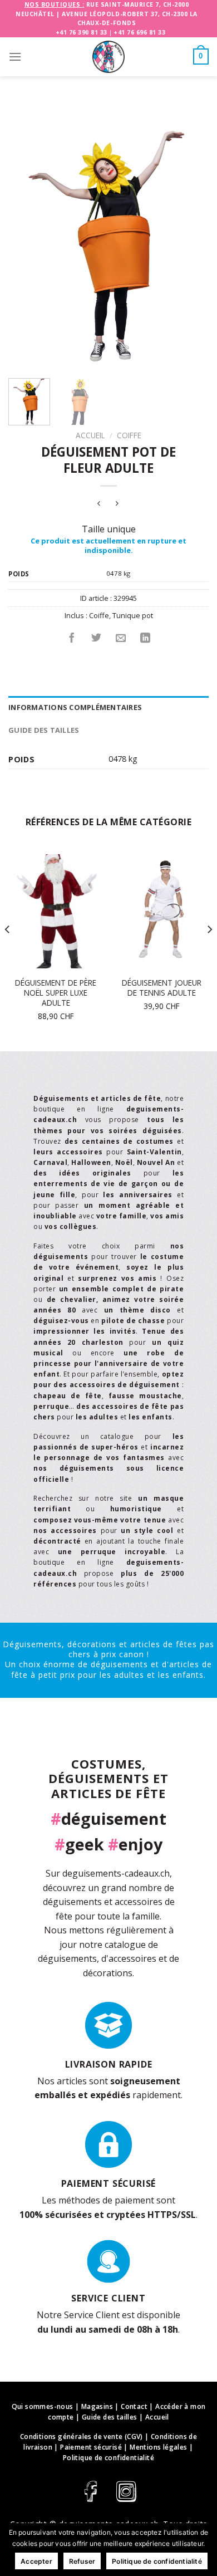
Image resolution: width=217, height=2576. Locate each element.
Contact (134, 2406)
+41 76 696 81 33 (139, 32)
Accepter (36, 2561)
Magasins (97, 2406)
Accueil (90, 435)
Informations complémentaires (75, 707)
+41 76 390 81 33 (82, 32)
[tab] (108, 707)
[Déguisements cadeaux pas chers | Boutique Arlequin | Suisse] (108, 57)
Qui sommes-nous (43, 2406)
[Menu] (15, 57)
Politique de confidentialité (108, 2458)
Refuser (82, 2561)
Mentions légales (158, 2447)
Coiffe (129, 435)
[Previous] (26, 239)
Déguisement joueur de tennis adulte (162, 988)
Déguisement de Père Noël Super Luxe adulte (56, 993)
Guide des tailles (44, 730)
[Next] (191, 239)
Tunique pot (133, 615)
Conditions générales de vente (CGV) (82, 2437)
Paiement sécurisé (91, 2447)
